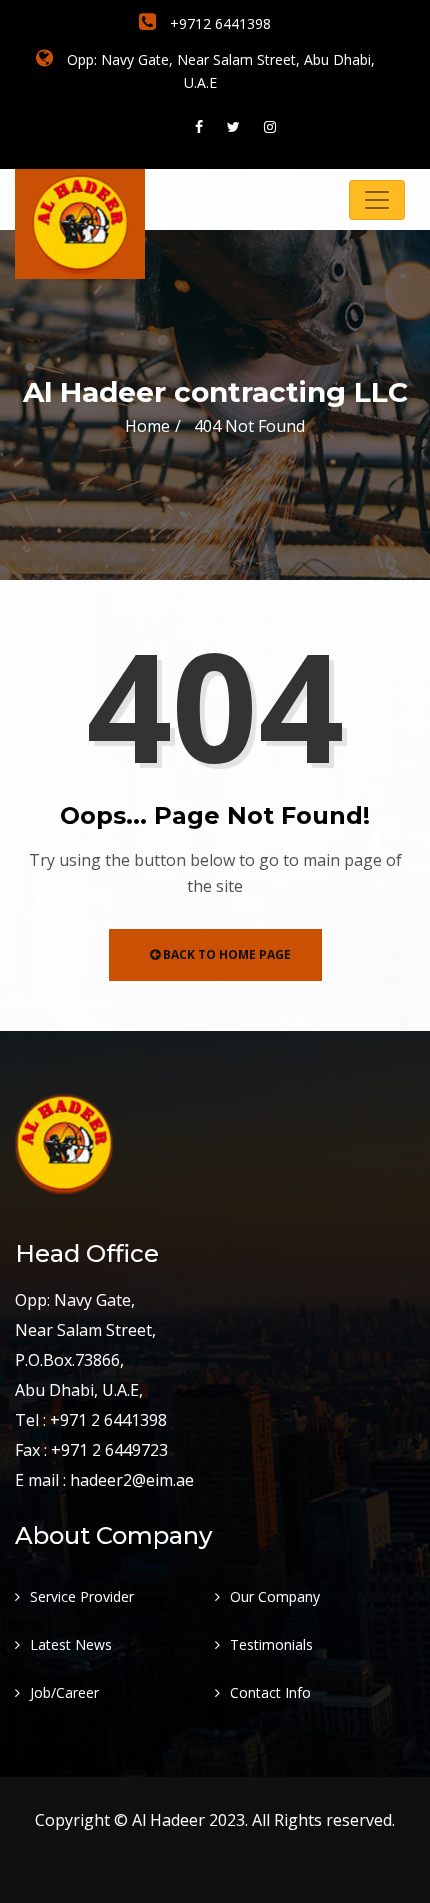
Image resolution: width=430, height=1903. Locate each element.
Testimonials (271, 1644)
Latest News (71, 1644)
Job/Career (64, 1692)
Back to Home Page (225, 954)
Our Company (275, 1596)
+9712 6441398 (218, 23)
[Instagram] (270, 126)
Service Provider (82, 1596)
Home (147, 426)
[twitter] (233, 126)
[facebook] (199, 126)
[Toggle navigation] (377, 200)
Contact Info (270, 1692)
